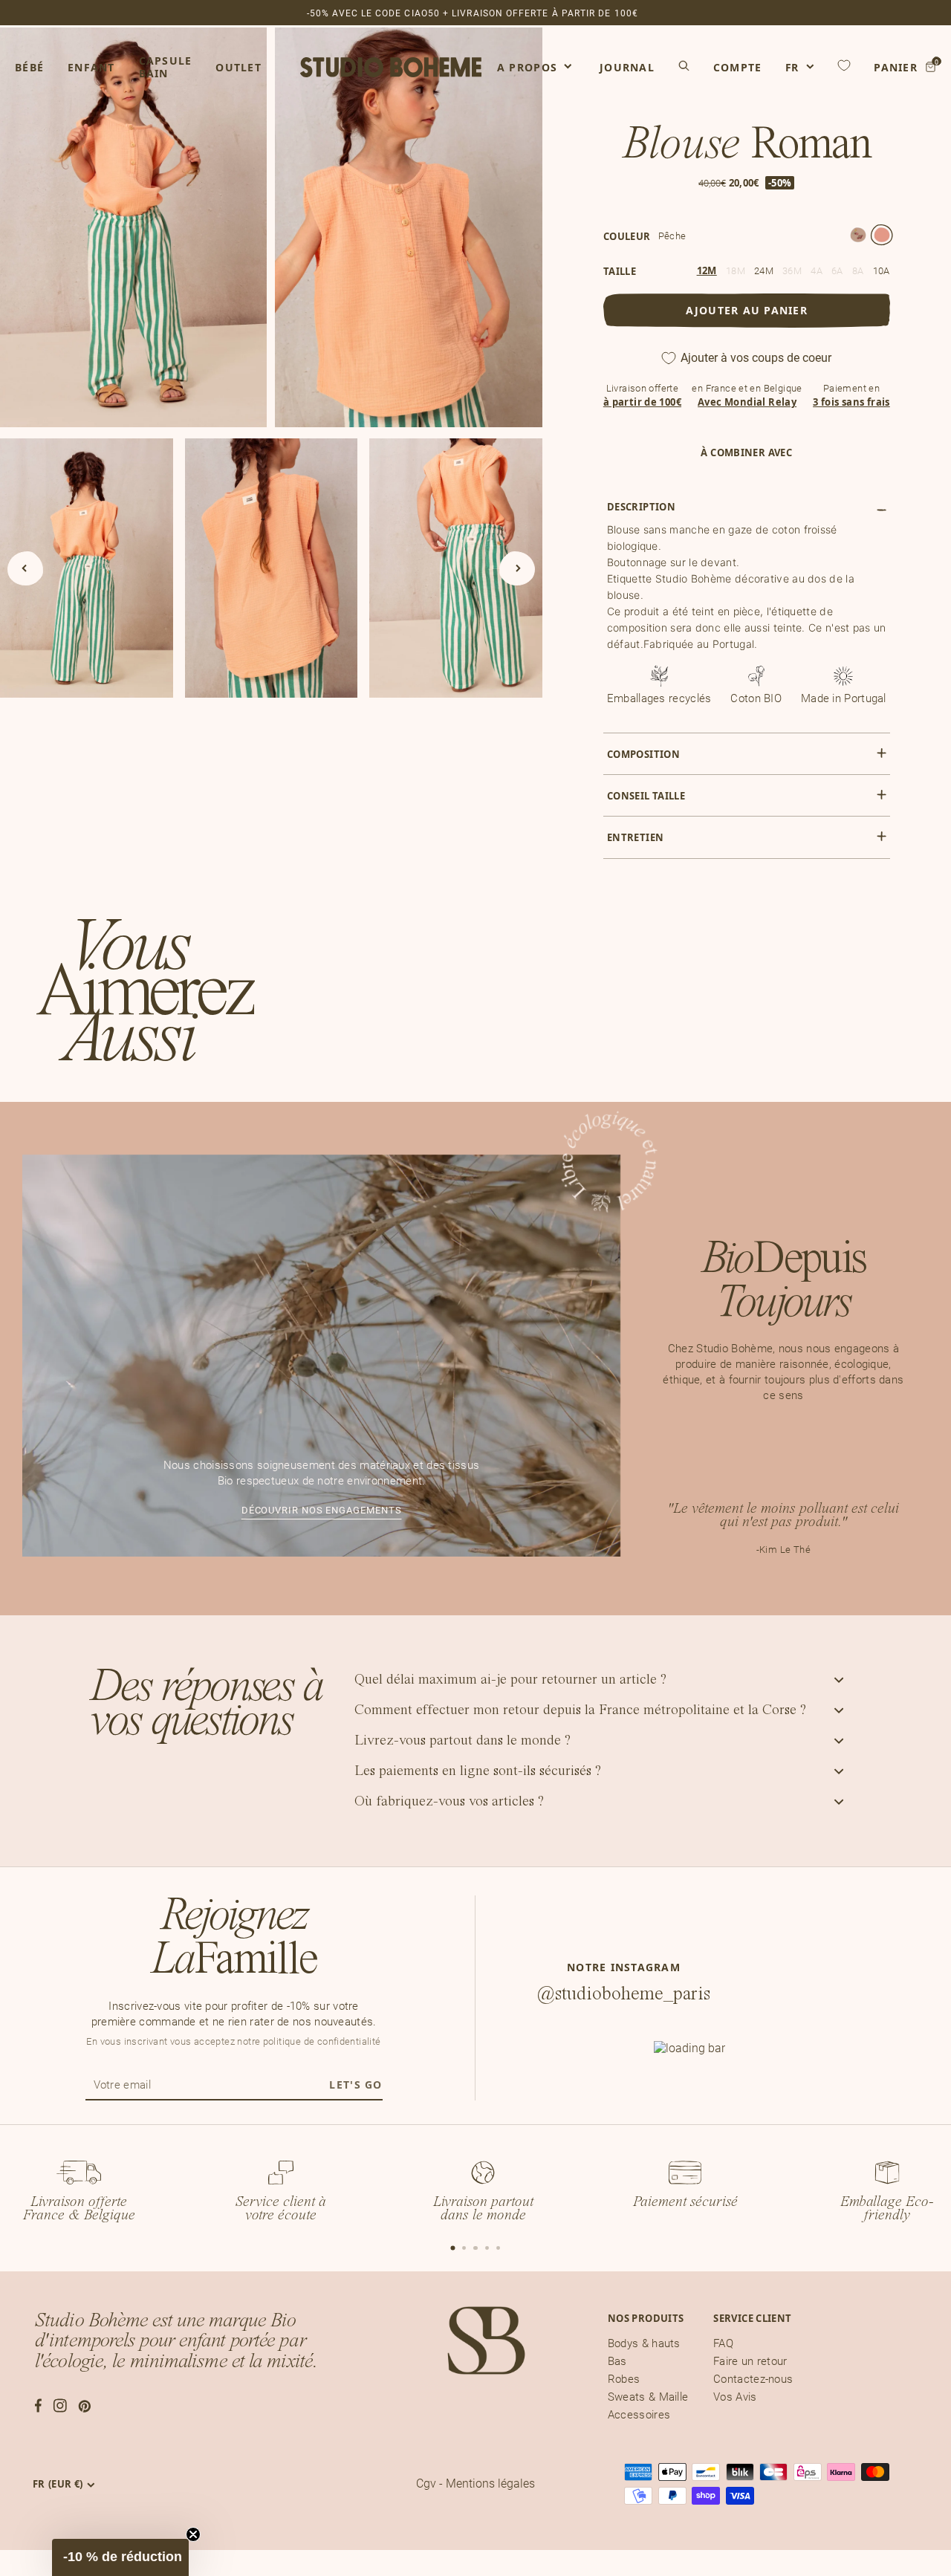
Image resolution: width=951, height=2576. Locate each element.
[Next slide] (517, 568)
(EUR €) (58, 2484)
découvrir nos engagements (322, 1510)
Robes (624, 2379)
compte (738, 68)
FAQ (723, 2343)
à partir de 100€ (642, 402)
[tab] (452, 2248)
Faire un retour (750, 2361)
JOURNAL (627, 67)
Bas (617, 2361)
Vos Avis (735, 2397)
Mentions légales (490, 2483)
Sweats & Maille (648, 2397)
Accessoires (639, 2415)
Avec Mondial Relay (747, 402)
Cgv (426, 2483)
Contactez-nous (753, 2379)
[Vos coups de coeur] (844, 65)
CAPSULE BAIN (166, 67)
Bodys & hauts (644, 2343)
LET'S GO (356, 2085)
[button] (120, 2557)
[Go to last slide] (25, 568)
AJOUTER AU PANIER (747, 310)
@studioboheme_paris (624, 1994)
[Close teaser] (193, 2534)
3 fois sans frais (851, 402)
